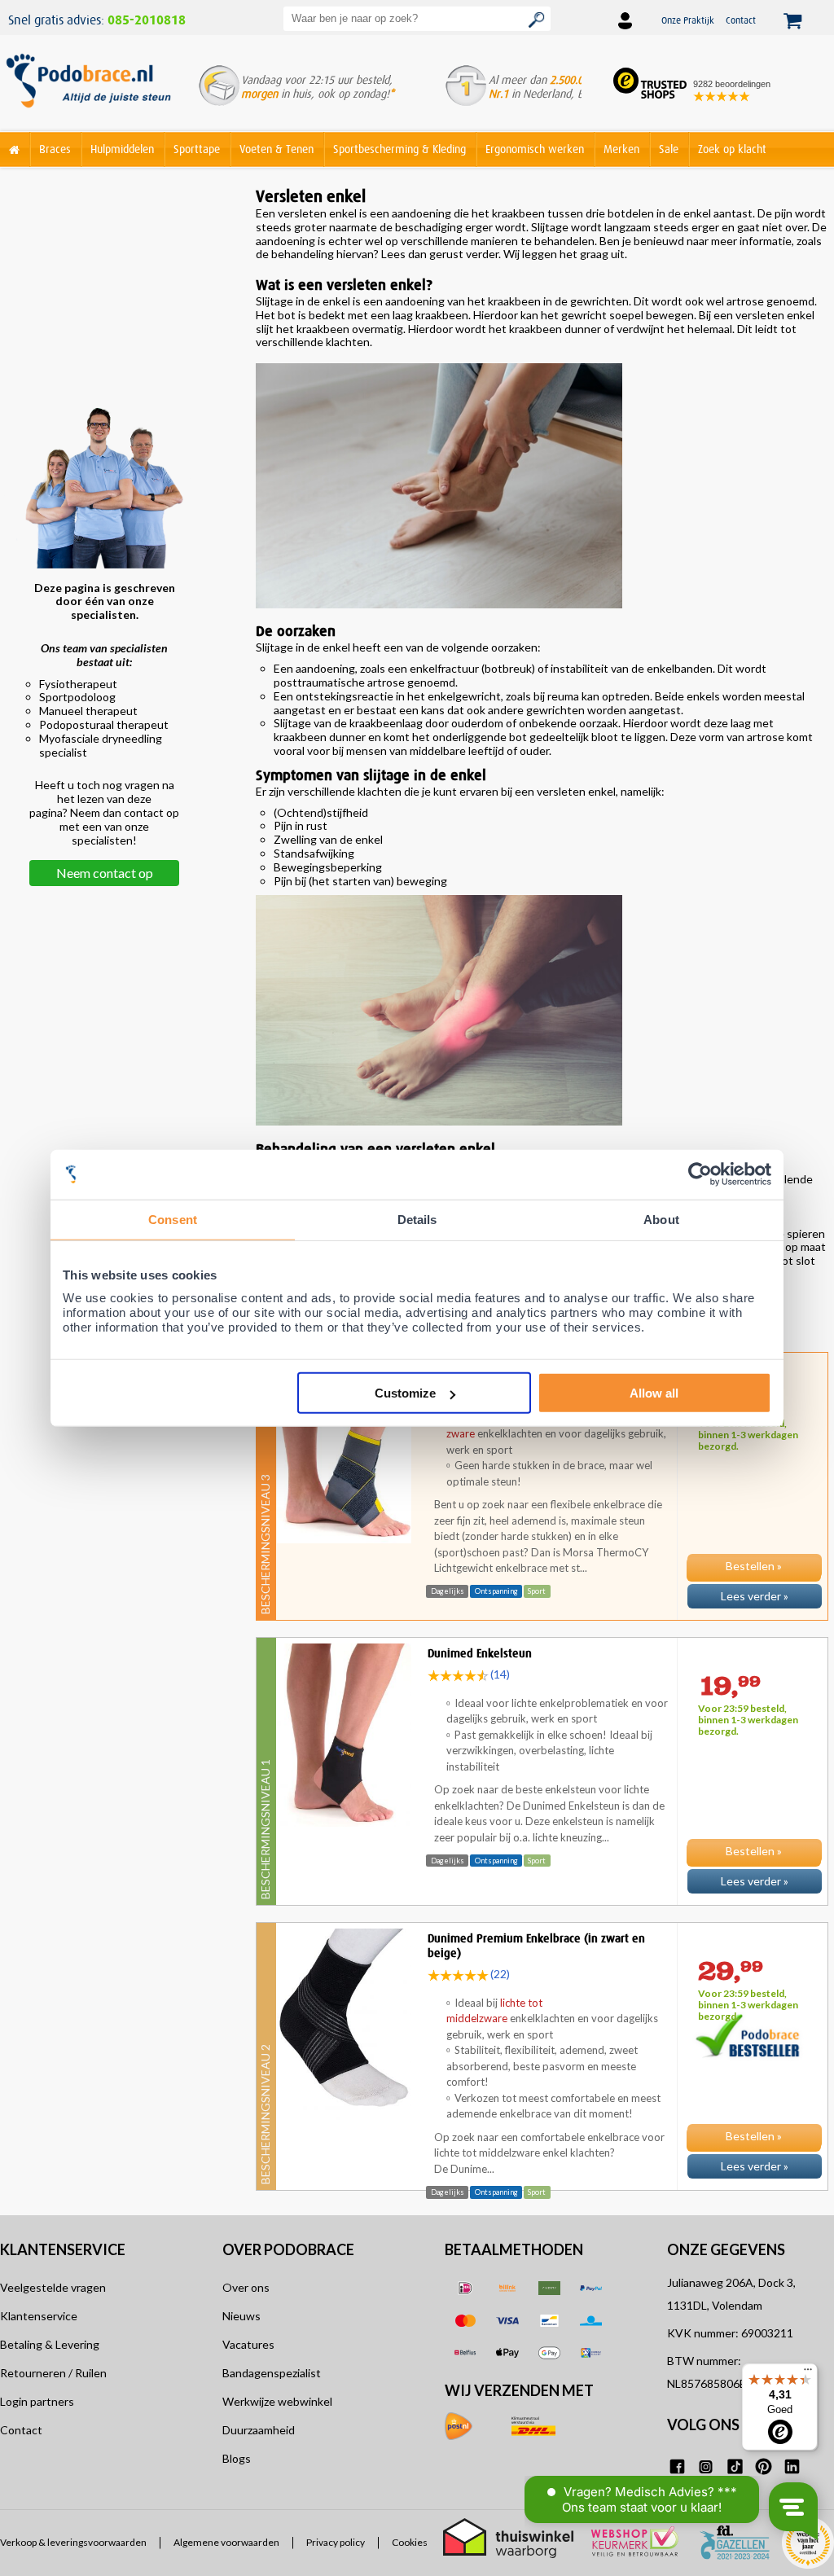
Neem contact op (105, 873)
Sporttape (197, 149)
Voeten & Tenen (277, 149)
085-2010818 (147, 20)
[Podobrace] (15, 146)
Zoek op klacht (732, 149)
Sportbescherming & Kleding (399, 149)
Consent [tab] (173, 1219)
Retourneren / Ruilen (53, 2373)
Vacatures (248, 2344)
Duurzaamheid (259, 2430)
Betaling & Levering (50, 2344)
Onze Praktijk (688, 20)
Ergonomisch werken (535, 149)
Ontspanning (496, 1591)
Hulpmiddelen (122, 149)
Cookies (410, 2543)
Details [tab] (417, 1219)
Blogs (237, 2458)
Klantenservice (39, 2316)
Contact (741, 20)
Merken (621, 149)
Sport (537, 1591)
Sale (669, 149)
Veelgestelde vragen (53, 2287)
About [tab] (661, 1219)
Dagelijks (448, 1591)
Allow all (654, 1393)
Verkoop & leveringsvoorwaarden (73, 2543)
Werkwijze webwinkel (277, 2401)
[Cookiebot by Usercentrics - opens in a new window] (700, 1174)
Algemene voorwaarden (226, 2543)
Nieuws (241, 2316)
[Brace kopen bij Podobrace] (88, 89)
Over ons (246, 2287)
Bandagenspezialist (272, 2373)
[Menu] (808, 2373)
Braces (55, 149)
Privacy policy (336, 2543)
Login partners (37, 2401)
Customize (405, 1393)
